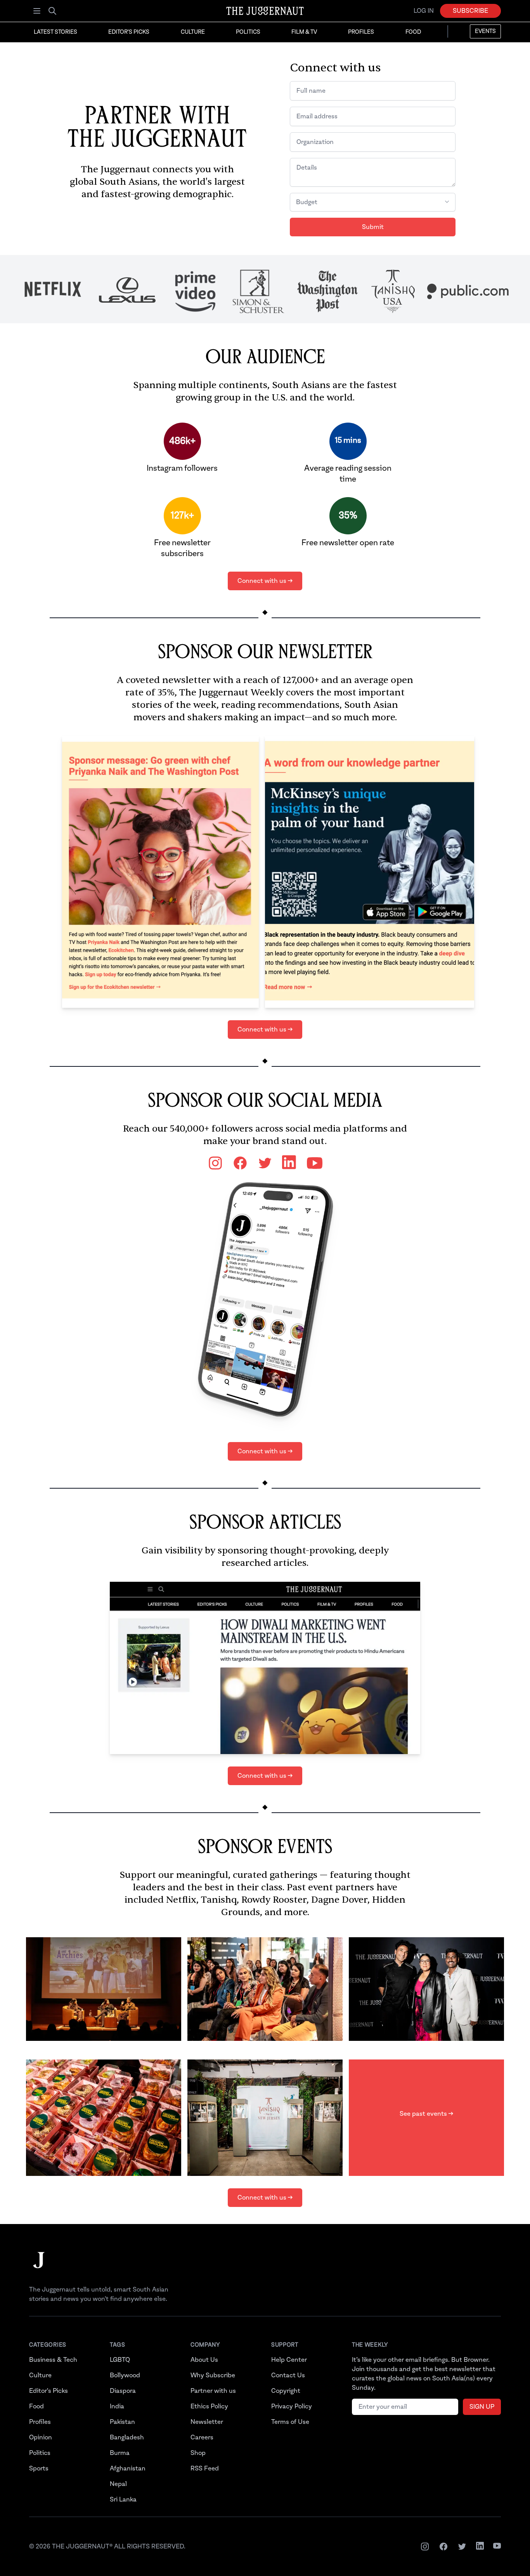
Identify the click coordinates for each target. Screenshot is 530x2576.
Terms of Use (290, 2422)
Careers (202, 2437)
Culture (193, 32)
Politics (248, 32)
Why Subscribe (213, 2375)
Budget (307, 202)
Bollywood (125, 2375)
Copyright (286, 2391)
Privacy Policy (292, 2406)
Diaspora (123, 2391)
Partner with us (213, 2391)
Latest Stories (55, 32)
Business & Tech (53, 2360)
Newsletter (207, 2422)
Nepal (118, 2484)
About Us (204, 2360)
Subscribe (470, 11)
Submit (373, 227)
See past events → (426, 2114)
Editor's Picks (129, 32)
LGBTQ (120, 2360)
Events (485, 31)
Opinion (41, 2437)
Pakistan (122, 2422)
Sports (39, 2469)
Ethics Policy (209, 2406)
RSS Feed (205, 2469)
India (117, 2406)
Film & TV (304, 32)
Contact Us (288, 2375)
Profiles (361, 32)
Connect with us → (265, 581)
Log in (424, 11)
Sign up (482, 2407)
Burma (120, 2453)
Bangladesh (127, 2437)
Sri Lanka (123, 2500)
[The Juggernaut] (39, 2268)
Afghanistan (128, 2469)
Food (413, 32)
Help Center (289, 2360)
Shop (198, 2453)
